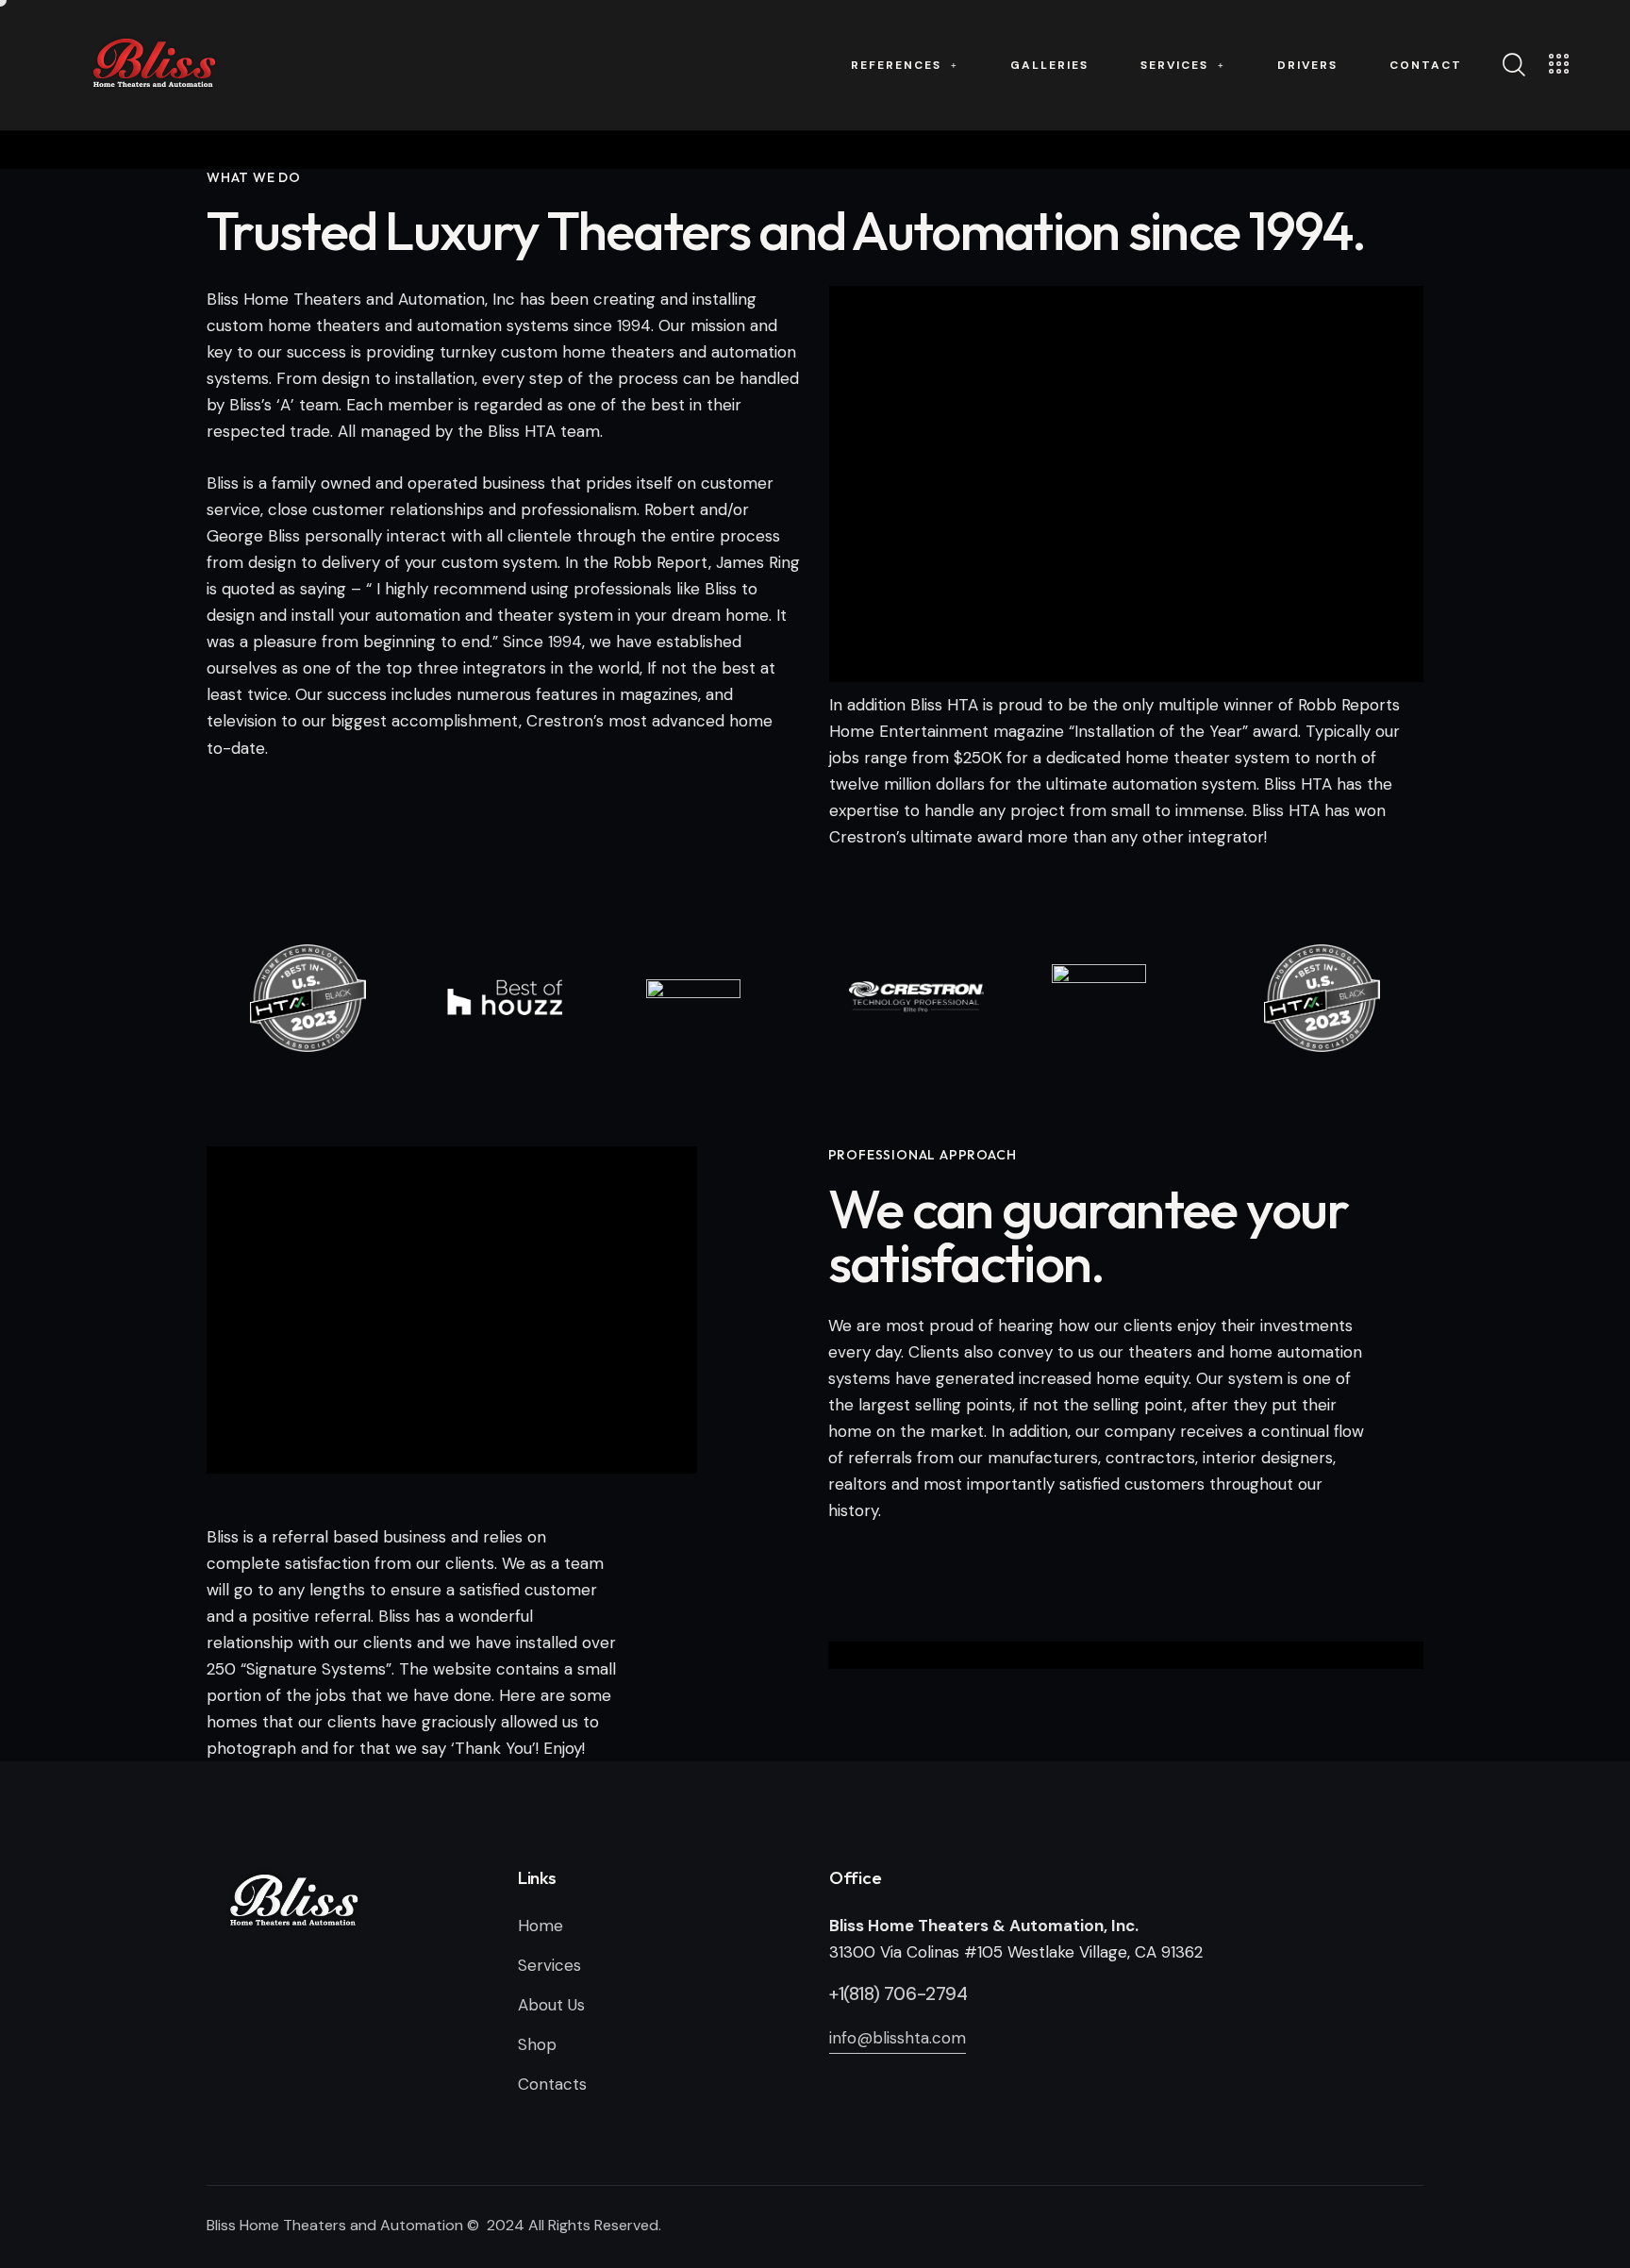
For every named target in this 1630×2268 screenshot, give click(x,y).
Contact (1426, 65)
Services (1174, 65)
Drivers (1307, 65)
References (896, 65)
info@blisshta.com (898, 2038)
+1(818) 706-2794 (898, 1994)
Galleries (1049, 65)
